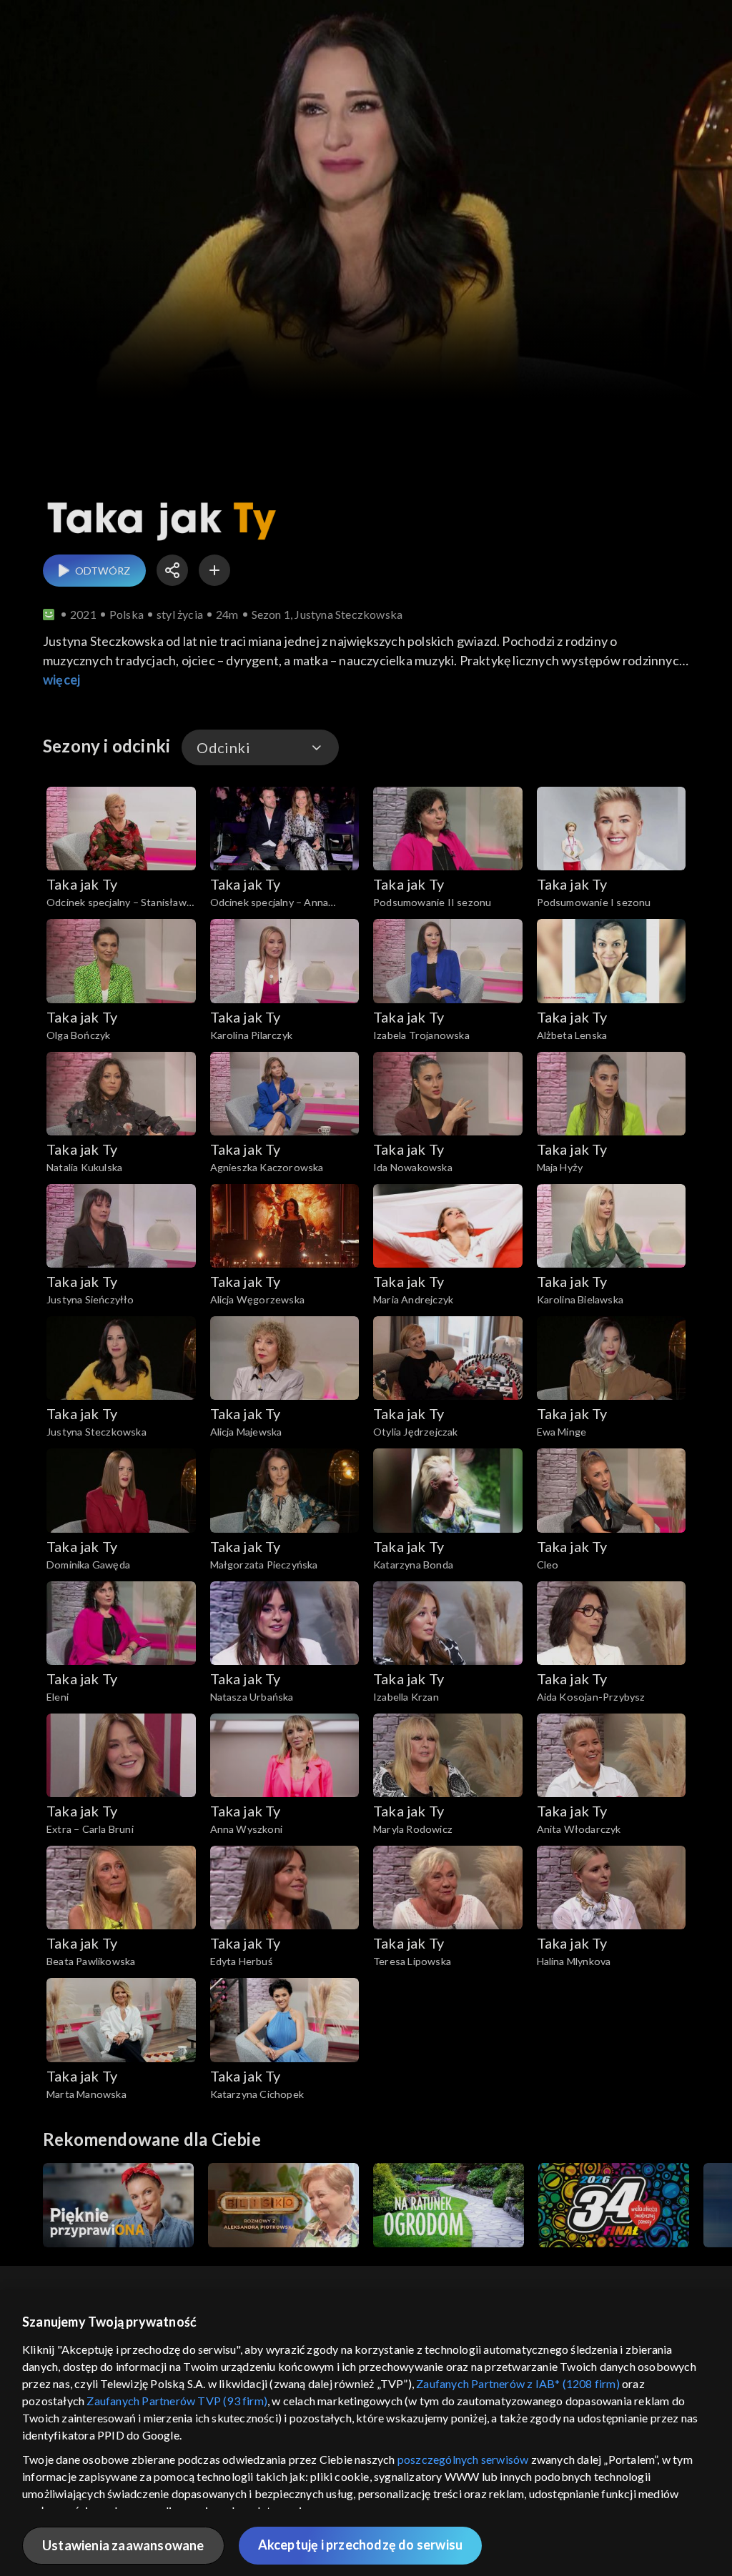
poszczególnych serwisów (463, 2459)
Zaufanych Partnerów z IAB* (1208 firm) (518, 2383)
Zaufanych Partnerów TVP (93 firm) (177, 2401)
